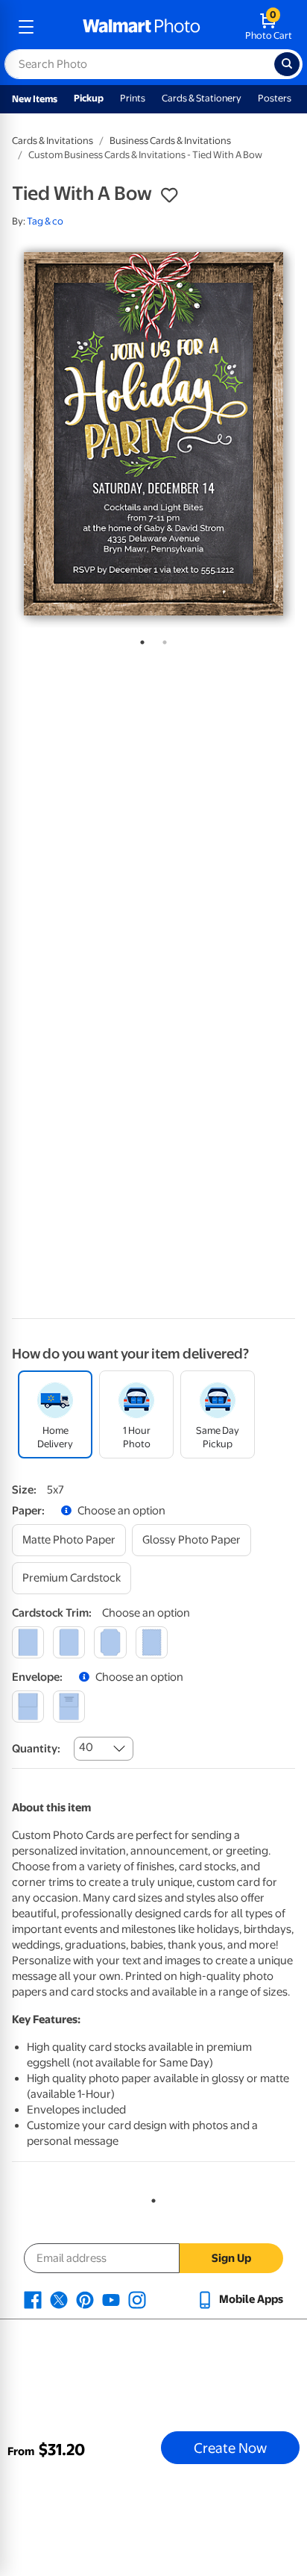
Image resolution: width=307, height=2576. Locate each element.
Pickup (89, 98)
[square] (28, 1642)
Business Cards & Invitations (170, 141)
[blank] (28, 1707)
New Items (35, 99)
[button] (169, 195)
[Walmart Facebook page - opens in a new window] (33, 2299)
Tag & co (45, 221)
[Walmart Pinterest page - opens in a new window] (85, 2299)
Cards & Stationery (202, 98)
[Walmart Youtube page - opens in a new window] (111, 2299)
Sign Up (231, 2258)
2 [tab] (162, 639)
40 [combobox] (86, 1747)
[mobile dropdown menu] (26, 27)
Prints (133, 98)
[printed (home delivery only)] (69, 1707)
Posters (275, 98)
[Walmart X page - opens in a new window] (59, 2299)
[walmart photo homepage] (142, 27)
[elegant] (110, 1642)
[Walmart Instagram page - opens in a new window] (137, 2299)
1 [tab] (139, 639)
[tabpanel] (153, 434)
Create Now (230, 2448)
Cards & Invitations (53, 141)
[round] (69, 1642)
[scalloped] (152, 1642)
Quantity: (36, 1749)
